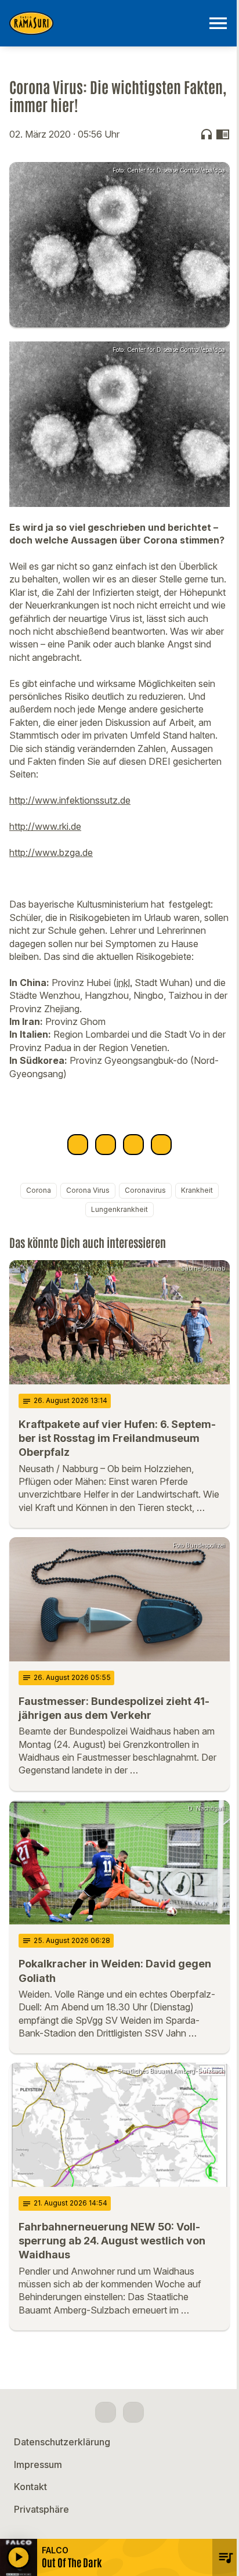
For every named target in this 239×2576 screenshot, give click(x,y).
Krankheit (197, 1190)
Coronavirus (145, 1190)
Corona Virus (88, 1190)
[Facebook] (106, 2412)
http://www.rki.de (45, 826)
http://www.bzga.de (51, 852)
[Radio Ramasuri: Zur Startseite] (106, 23)
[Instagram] (133, 2412)
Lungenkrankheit (119, 1209)
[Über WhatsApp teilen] (133, 1145)
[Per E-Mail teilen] (161, 1145)
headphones (207, 134)
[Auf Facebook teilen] (78, 1145)
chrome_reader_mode (223, 134)
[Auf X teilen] (106, 1145)
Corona (39, 1190)
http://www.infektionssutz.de (70, 800)
